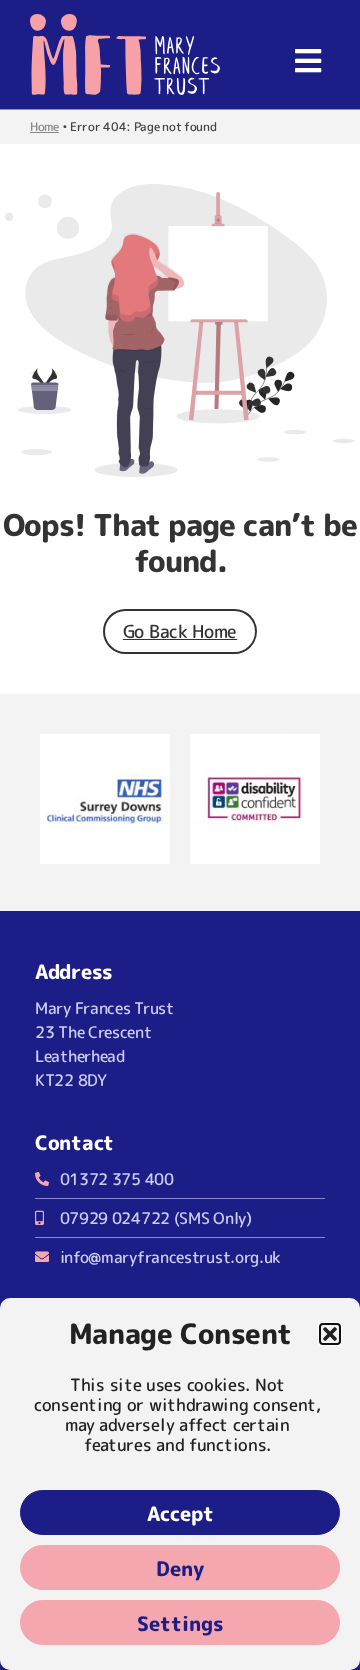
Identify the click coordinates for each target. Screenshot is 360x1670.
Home (44, 126)
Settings (180, 1623)
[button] (330, 1334)
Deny (180, 1568)
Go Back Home (180, 631)
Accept (180, 1513)
